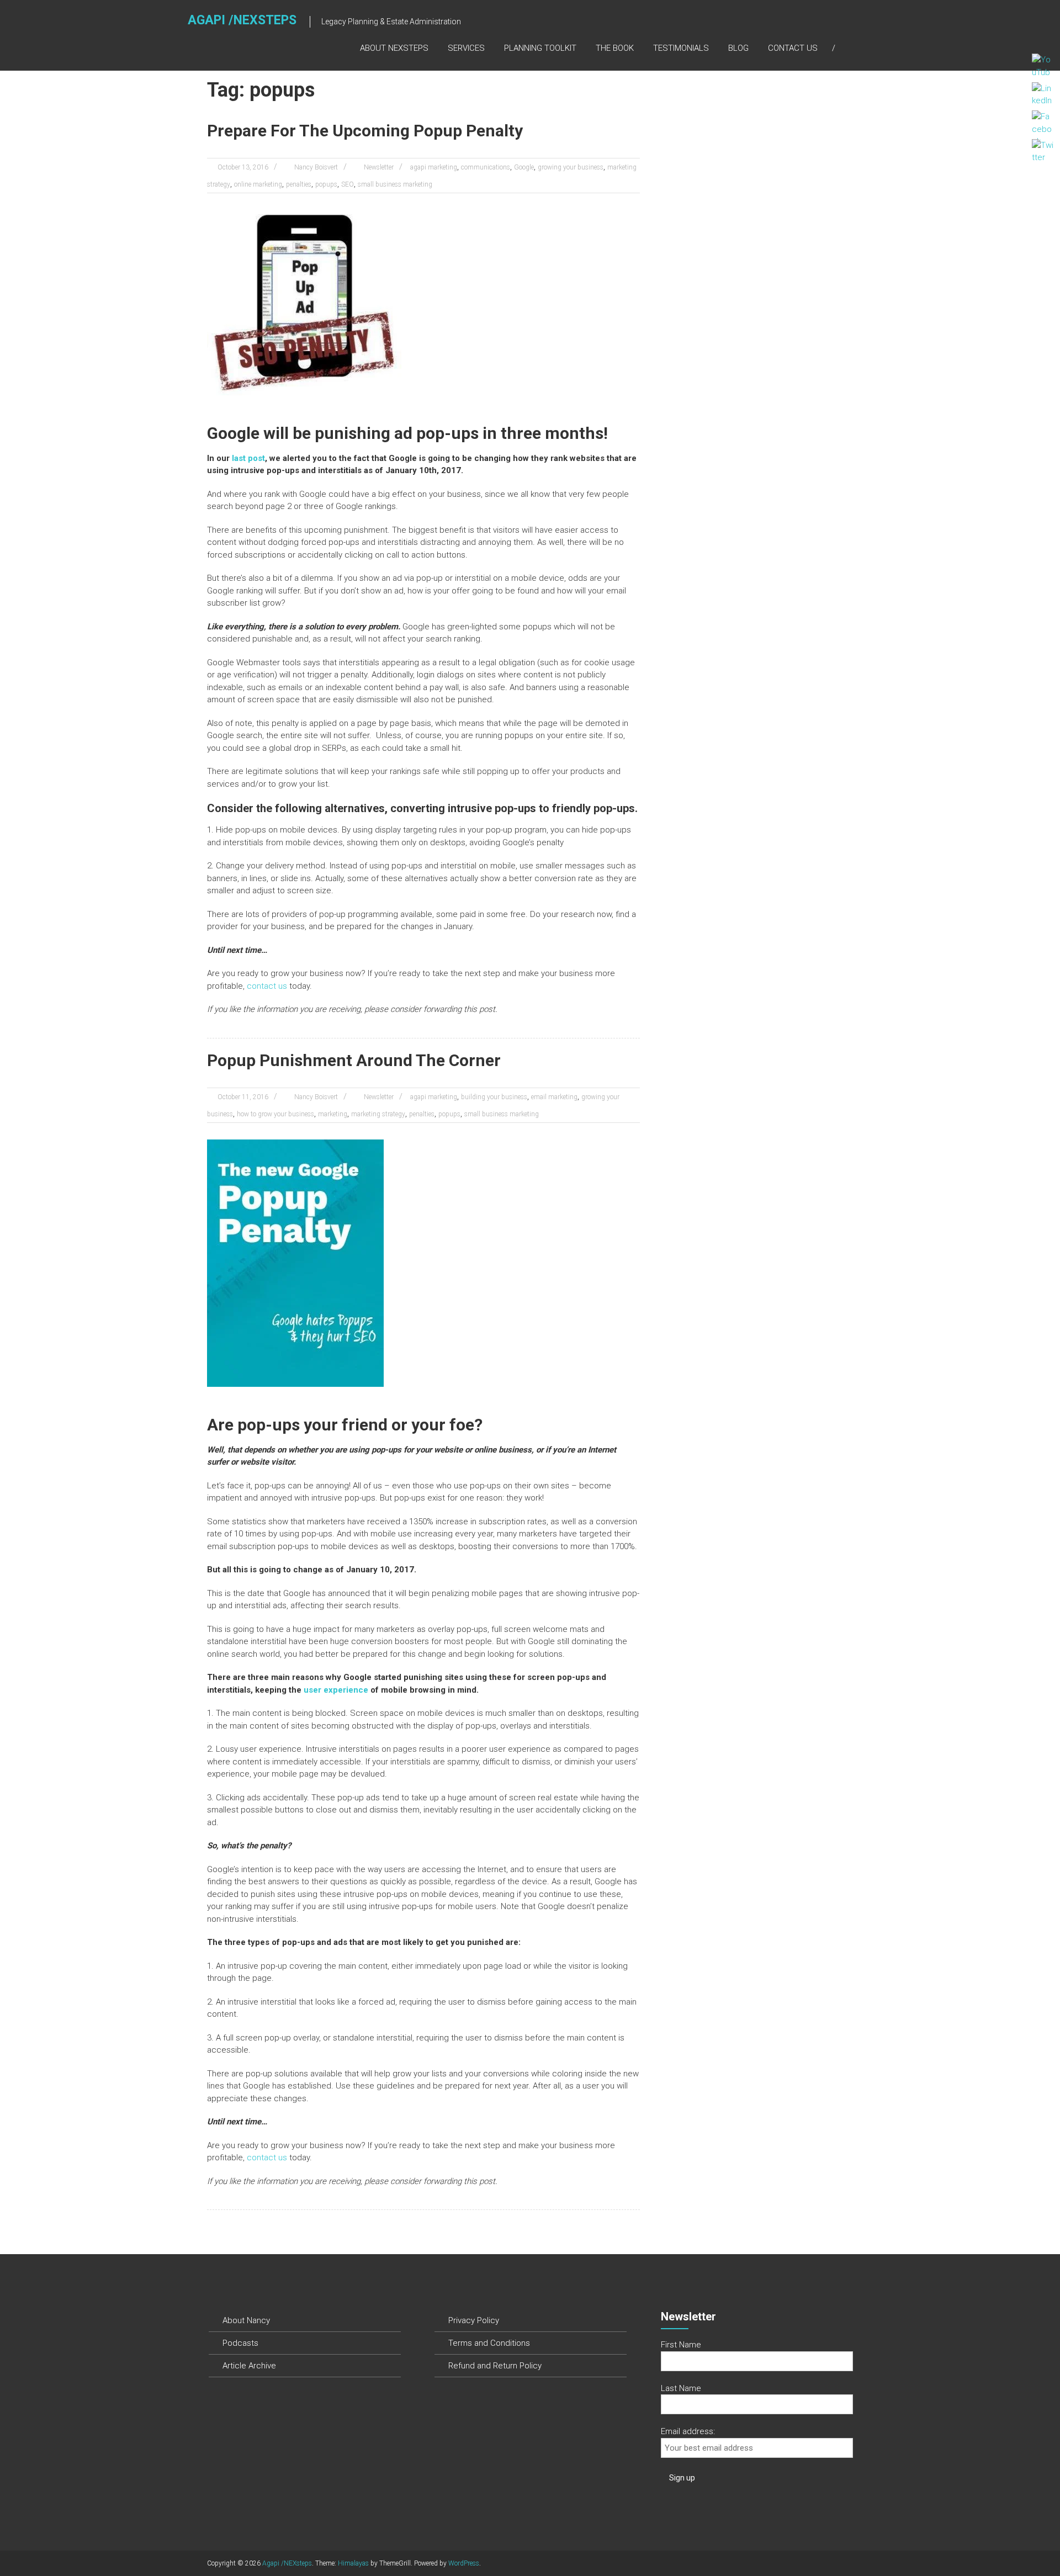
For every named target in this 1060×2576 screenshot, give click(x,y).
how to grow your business (275, 1114)
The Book (615, 48)
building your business (494, 1097)
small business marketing (395, 184)
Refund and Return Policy (495, 2366)
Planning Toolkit (540, 48)
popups (326, 184)
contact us (267, 986)
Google (524, 167)
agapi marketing (434, 167)
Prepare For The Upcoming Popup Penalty (365, 131)
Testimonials (681, 48)
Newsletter (379, 167)
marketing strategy (378, 1114)
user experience (336, 1690)
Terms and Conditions (489, 2343)
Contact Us (793, 48)
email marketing (554, 1097)
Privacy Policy (474, 2320)
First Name (681, 2345)
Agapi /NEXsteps (242, 20)
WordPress (464, 2563)
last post (248, 458)
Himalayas (353, 2563)
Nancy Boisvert (316, 167)
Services (466, 48)
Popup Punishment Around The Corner (354, 1060)
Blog (738, 48)
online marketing (258, 184)
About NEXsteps (394, 48)
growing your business (571, 167)
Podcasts (240, 2343)
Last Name (681, 2388)
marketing (333, 1114)
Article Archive (249, 2366)
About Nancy (246, 2320)
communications (486, 167)
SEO (348, 184)
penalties (299, 184)
